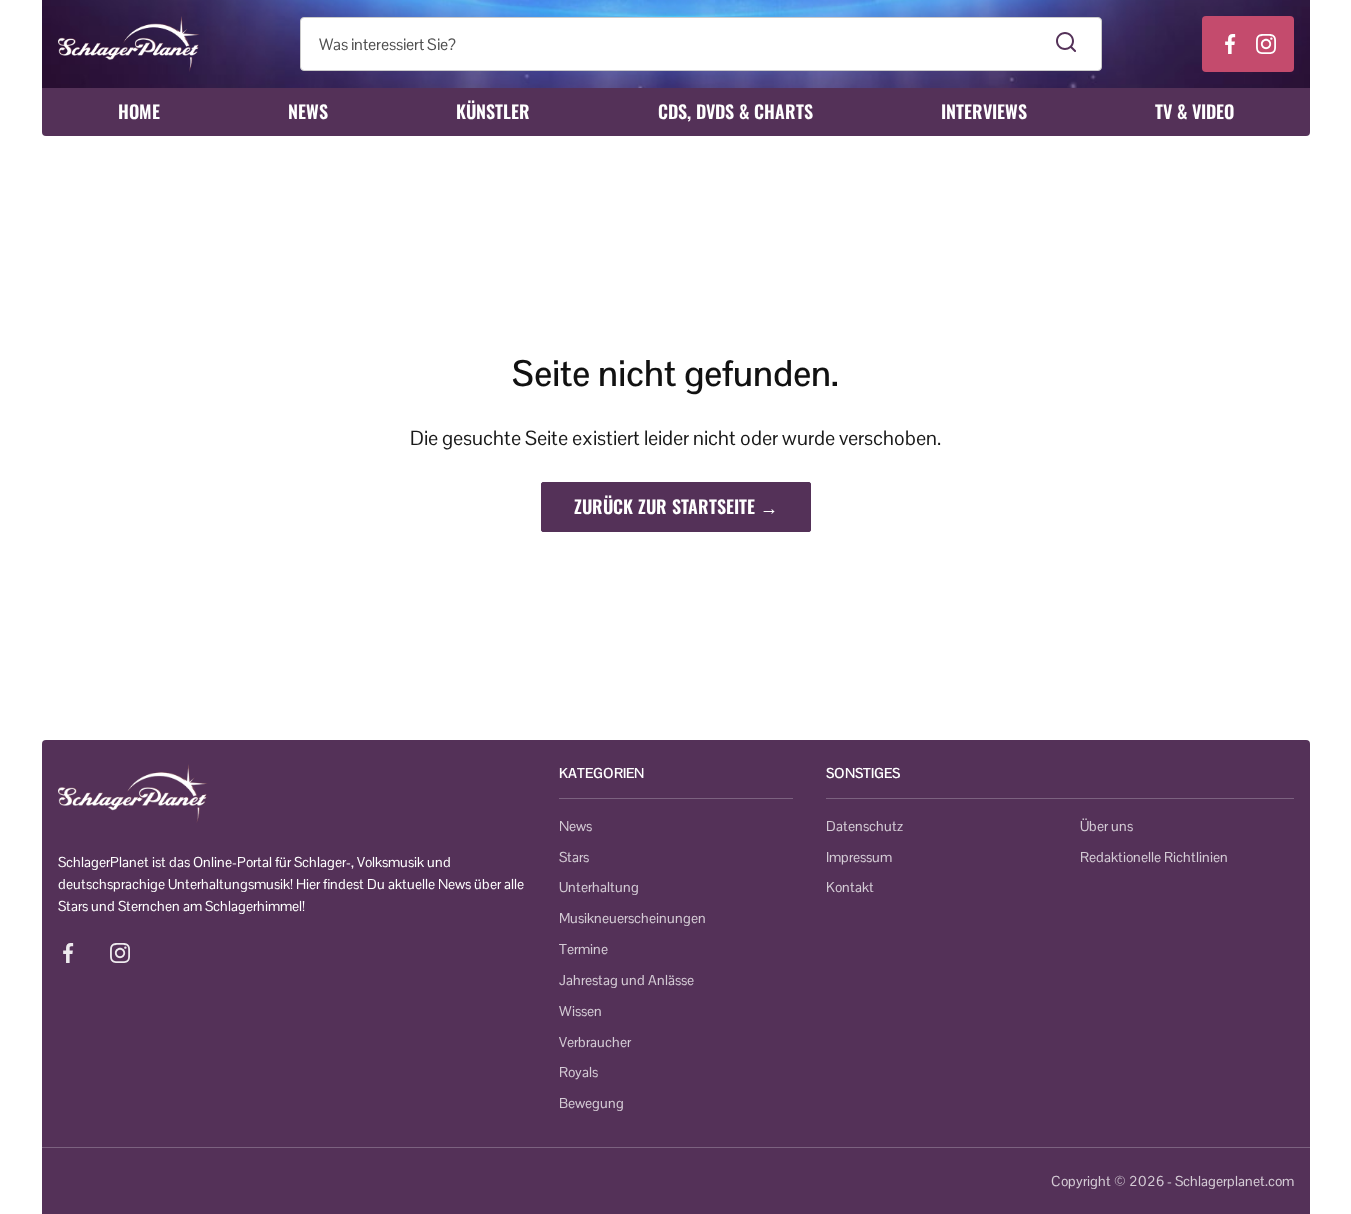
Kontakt (850, 887)
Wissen (580, 1011)
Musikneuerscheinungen (632, 918)
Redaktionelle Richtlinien (1154, 857)
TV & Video (1194, 111)
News (308, 111)
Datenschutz (864, 826)
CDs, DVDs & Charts (735, 111)
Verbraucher (595, 1042)
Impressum (859, 857)
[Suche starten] (1066, 44)
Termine (583, 949)
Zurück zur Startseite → (676, 506)
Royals (578, 1072)
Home (139, 111)
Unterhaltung (599, 887)
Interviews (984, 111)
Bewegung (591, 1103)
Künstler (493, 111)
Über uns (1106, 826)
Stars (574, 857)
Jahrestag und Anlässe (626, 980)
